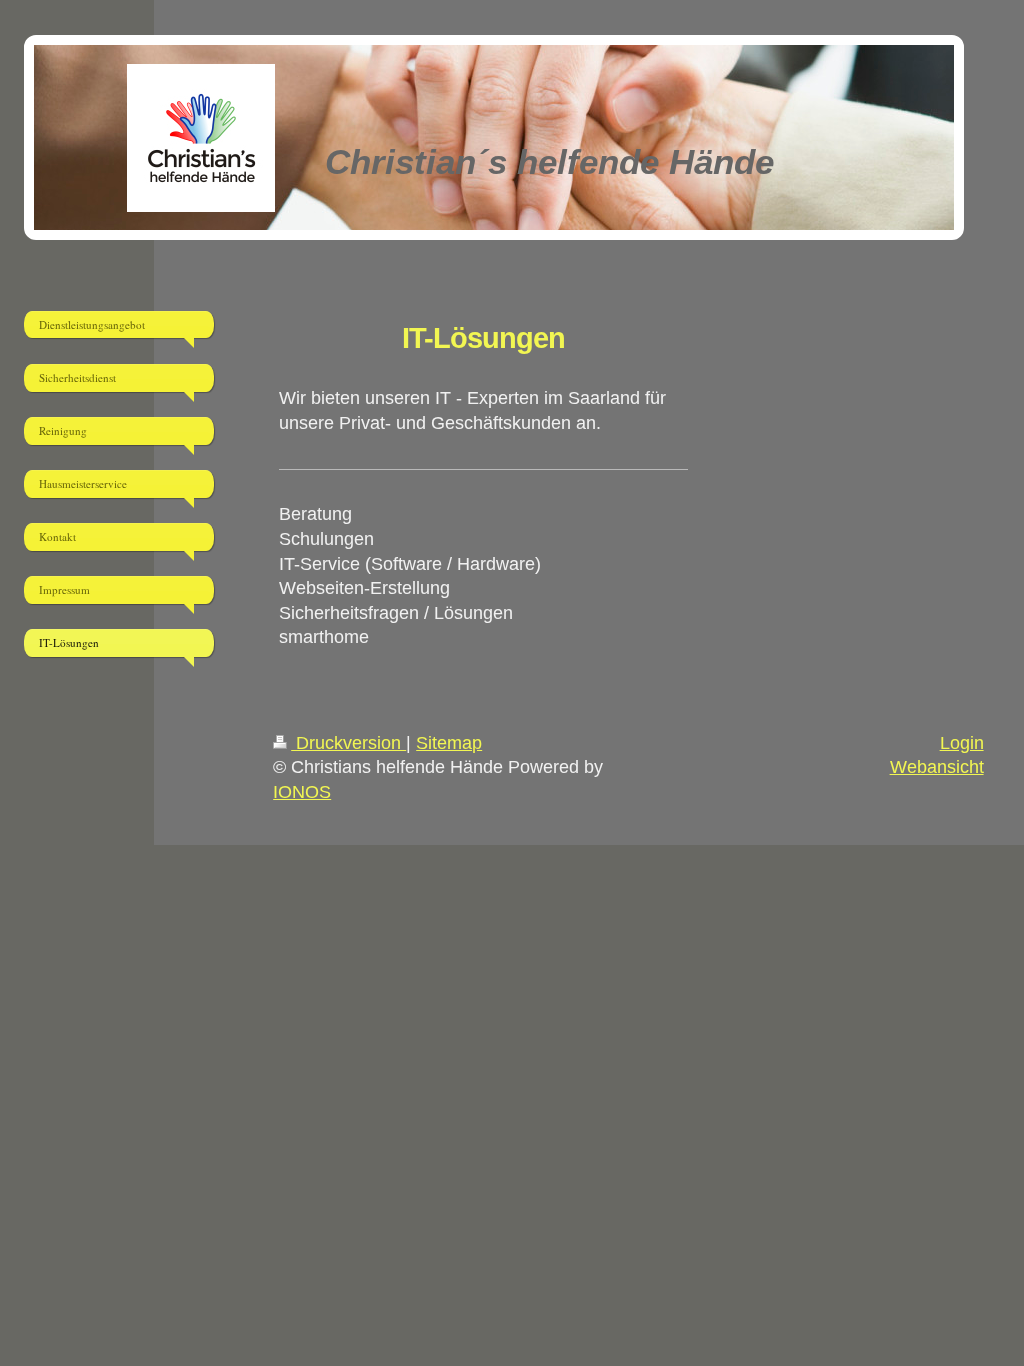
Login (962, 743)
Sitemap (449, 743)
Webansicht (937, 767)
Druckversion (348, 743)
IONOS (302, 792)
